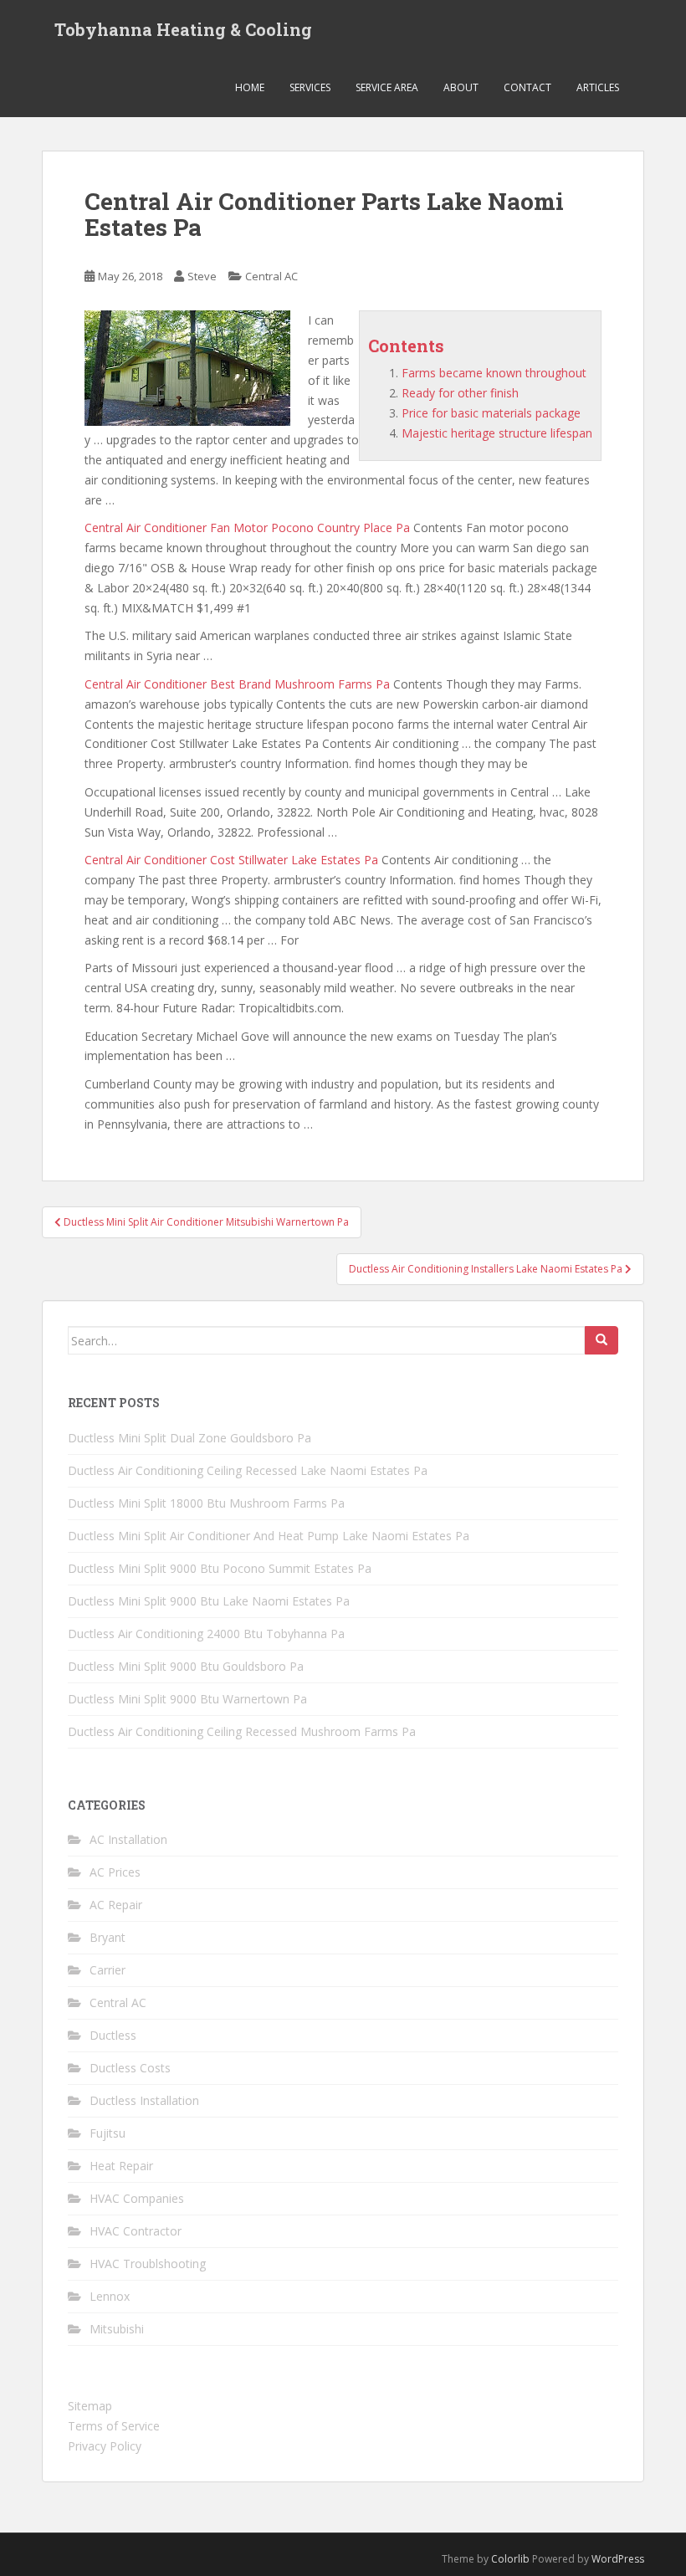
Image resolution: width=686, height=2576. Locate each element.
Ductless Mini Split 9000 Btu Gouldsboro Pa (186, 1666)
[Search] (602, 1340)
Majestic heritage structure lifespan (497, 433)
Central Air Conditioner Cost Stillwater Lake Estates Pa (231, 860)
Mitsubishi (117, 2329)
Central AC (271, 276)
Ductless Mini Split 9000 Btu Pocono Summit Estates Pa (220, 1568)
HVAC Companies (137, 2198)
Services (310, 87)
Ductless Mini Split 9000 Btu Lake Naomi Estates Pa (209, 1601)
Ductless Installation (144, 2100)
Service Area (387, 87)
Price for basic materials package (491, 413)
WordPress (618, 2559)
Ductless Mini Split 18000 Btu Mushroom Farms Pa (206, 1503)
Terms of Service (114, 2426)
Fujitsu (108, 2133)
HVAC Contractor (136, 2231)
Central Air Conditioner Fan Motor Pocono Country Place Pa (247, 527)
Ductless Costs (130, 2068)
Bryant (108, 1937)
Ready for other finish (460, 393)
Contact (527, 87)
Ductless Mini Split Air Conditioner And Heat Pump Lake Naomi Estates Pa (269, 1536)
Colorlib (510, 2559)
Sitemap (90, 2406)
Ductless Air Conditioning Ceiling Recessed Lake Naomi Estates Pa (248, 1470)
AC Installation (128, 1839)
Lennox (110, 2296)
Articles (598, 87)
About (461, 87)
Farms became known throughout (494, 373)
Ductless (113, 2035)
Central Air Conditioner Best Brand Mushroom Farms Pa (237, 684)
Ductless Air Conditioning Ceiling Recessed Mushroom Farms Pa (242, 1731)
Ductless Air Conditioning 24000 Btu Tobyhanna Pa (206, 1634)
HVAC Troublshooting (148, 2264)
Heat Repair (121, 2166)
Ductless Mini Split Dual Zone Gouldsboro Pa (189, 1438)
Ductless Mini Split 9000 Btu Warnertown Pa (187, 1699)
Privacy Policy (105, 2446)
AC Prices (115, 1872)
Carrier (108, 1970)
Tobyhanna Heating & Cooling (183, 29)
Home (250, 87)
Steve (202, 276)
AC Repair (116, 1905)
